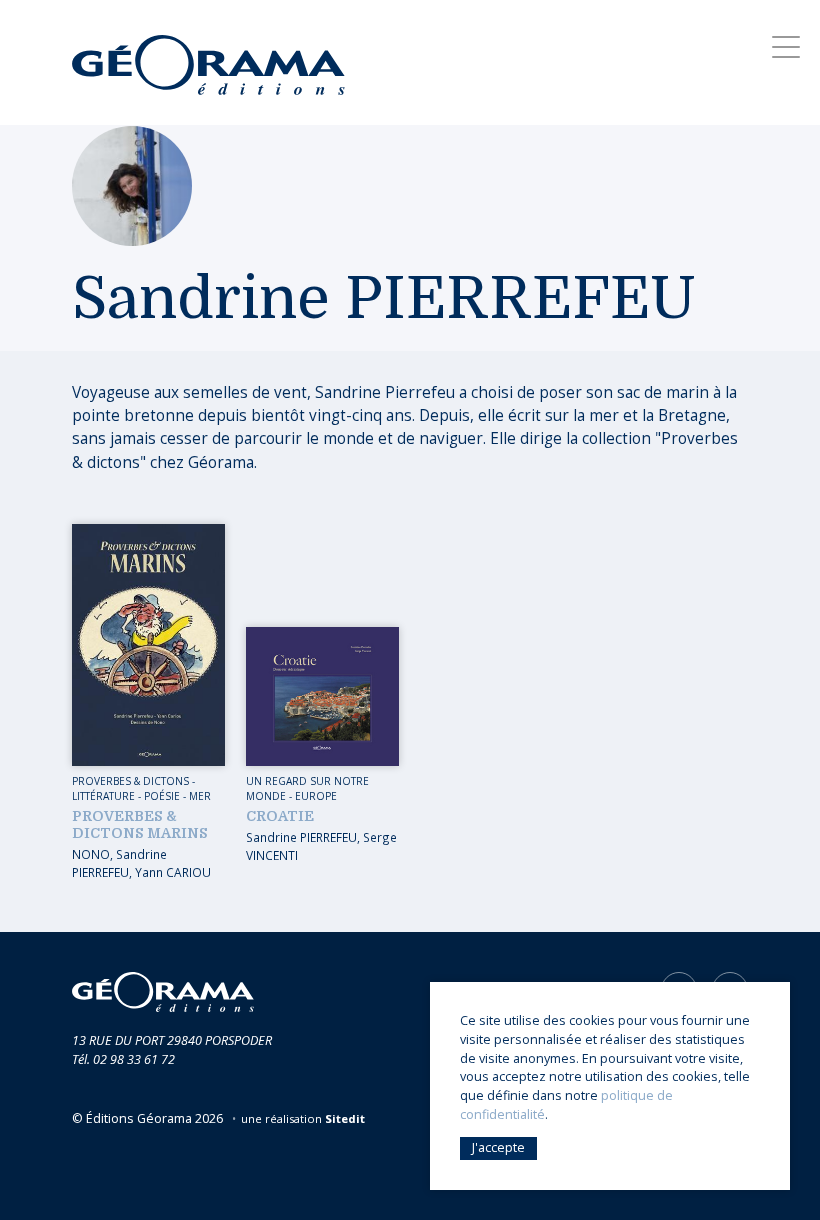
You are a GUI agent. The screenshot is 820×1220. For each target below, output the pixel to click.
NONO (91, 854)
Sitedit (345, 1118)
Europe (316, 796)
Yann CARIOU (173, 872)
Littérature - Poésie (126, 796)
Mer (200, 796)
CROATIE (280, 816)
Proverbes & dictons (130, 781)
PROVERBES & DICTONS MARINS (140, 824)
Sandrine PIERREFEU (119, 863)
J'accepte (498, 1147)
